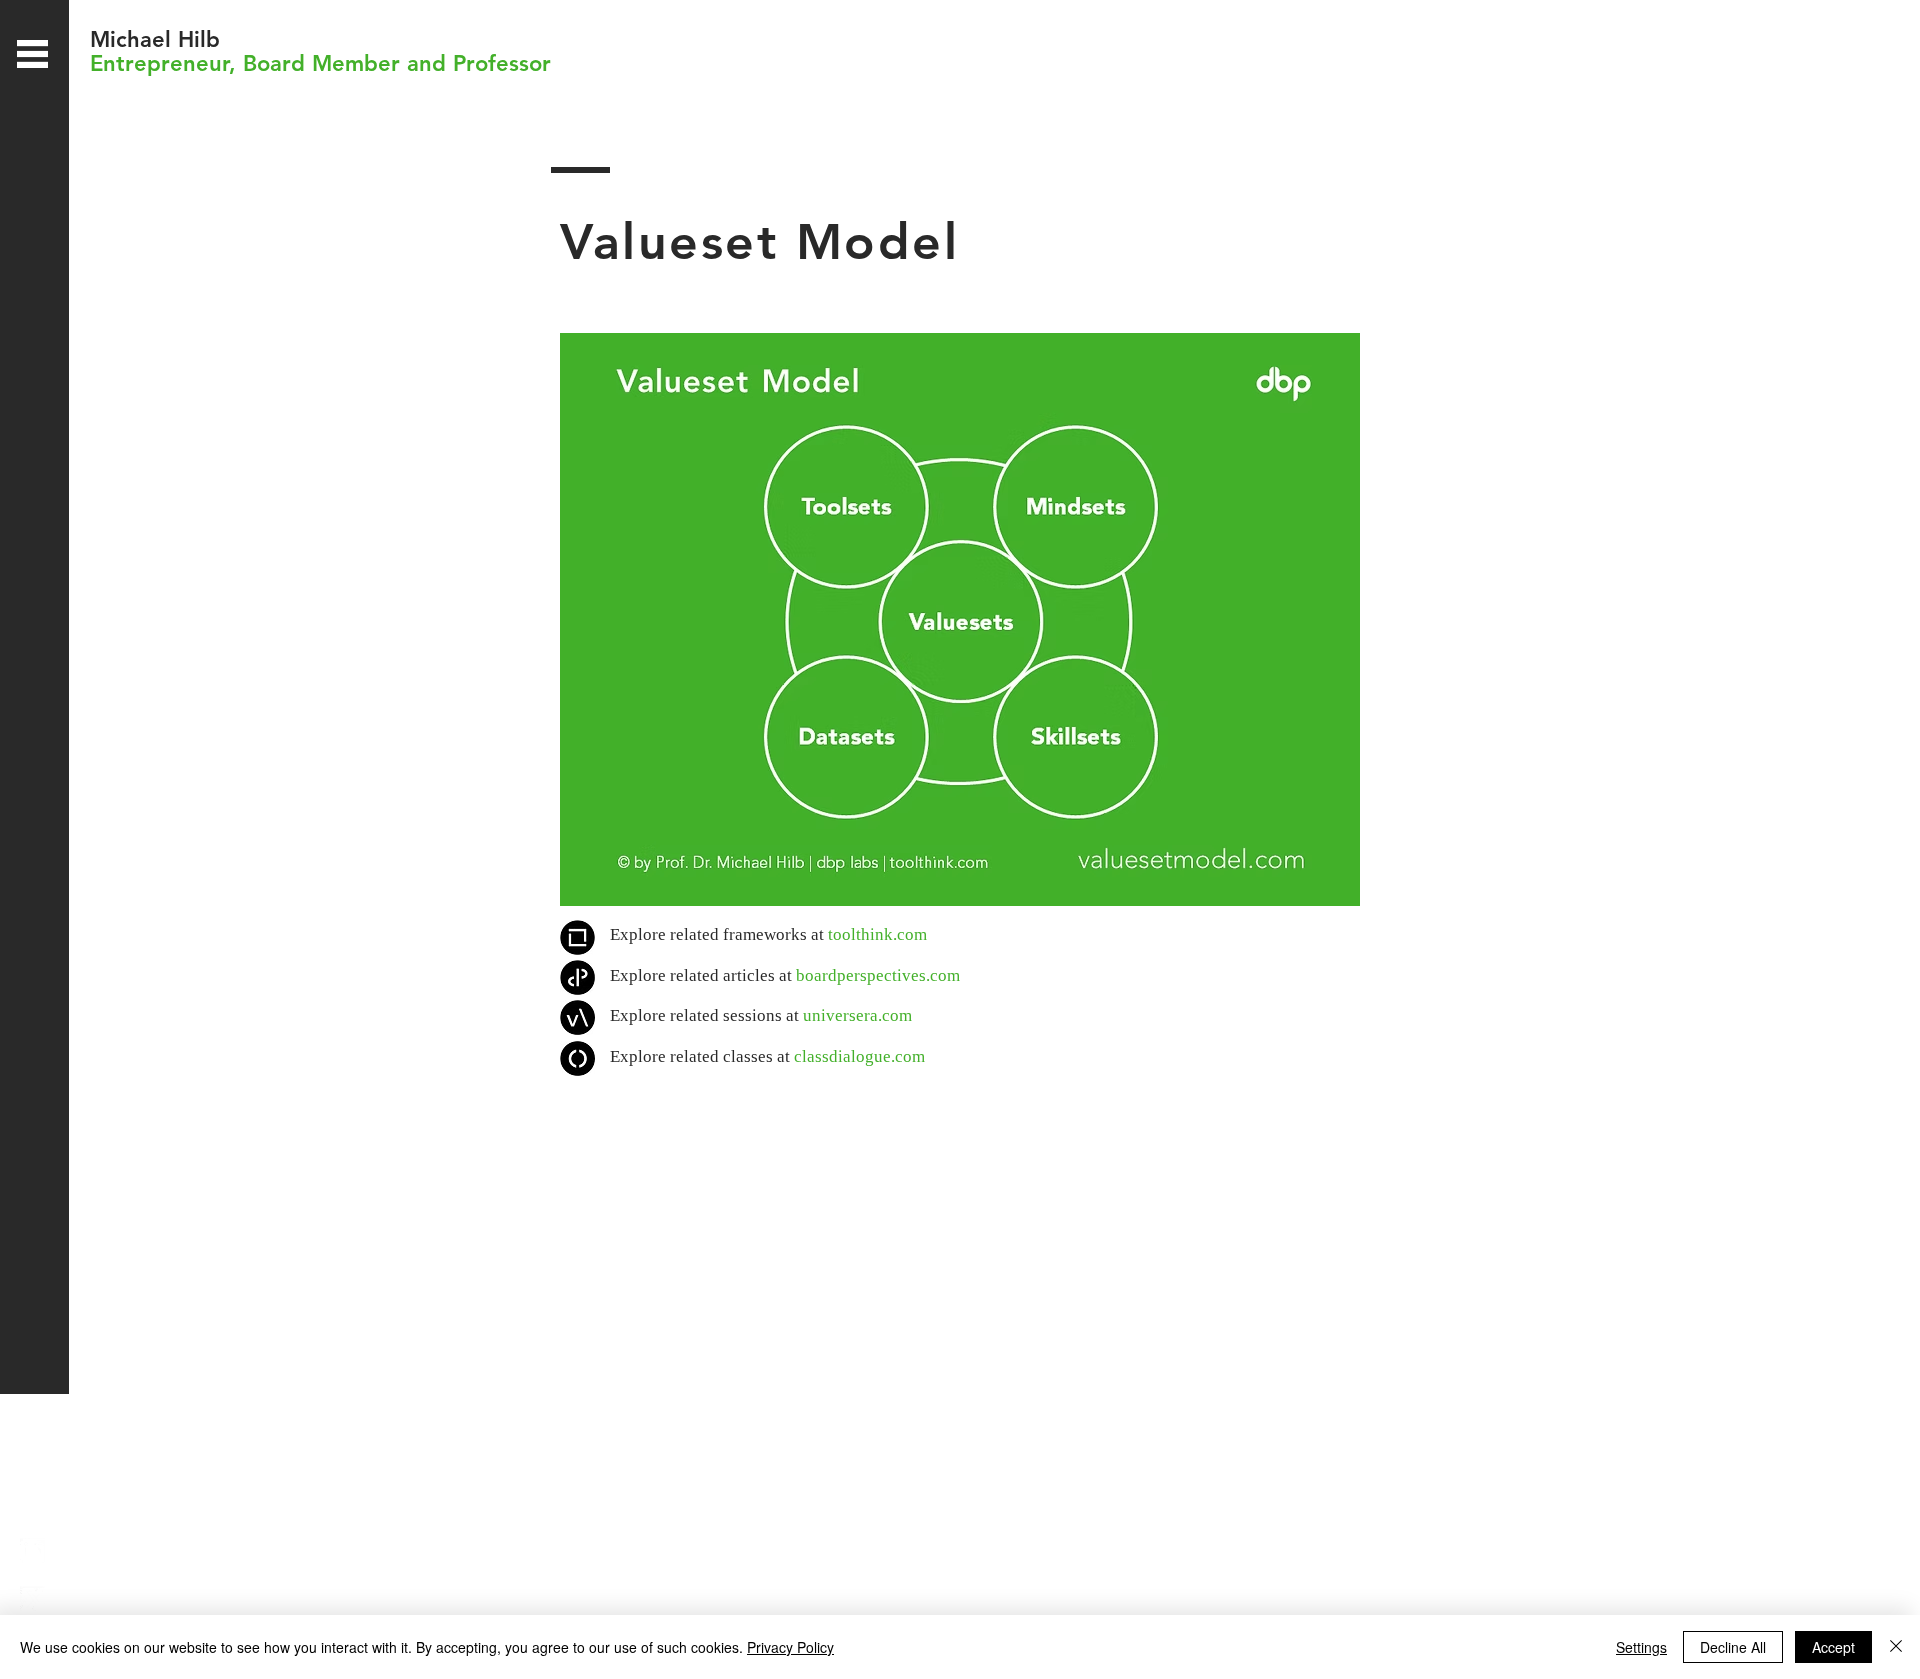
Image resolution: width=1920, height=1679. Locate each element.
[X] (32, 1598)
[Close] (1896, 1647)
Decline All (1733, 1647)
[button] (32, 54)
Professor (502, 63)
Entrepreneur (159, 63)
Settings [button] (1641, 1647)
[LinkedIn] (32, 1550)
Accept (1833, 1647)
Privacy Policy (790, 1647)
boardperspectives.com (878, 975)
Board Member (321, 63)
